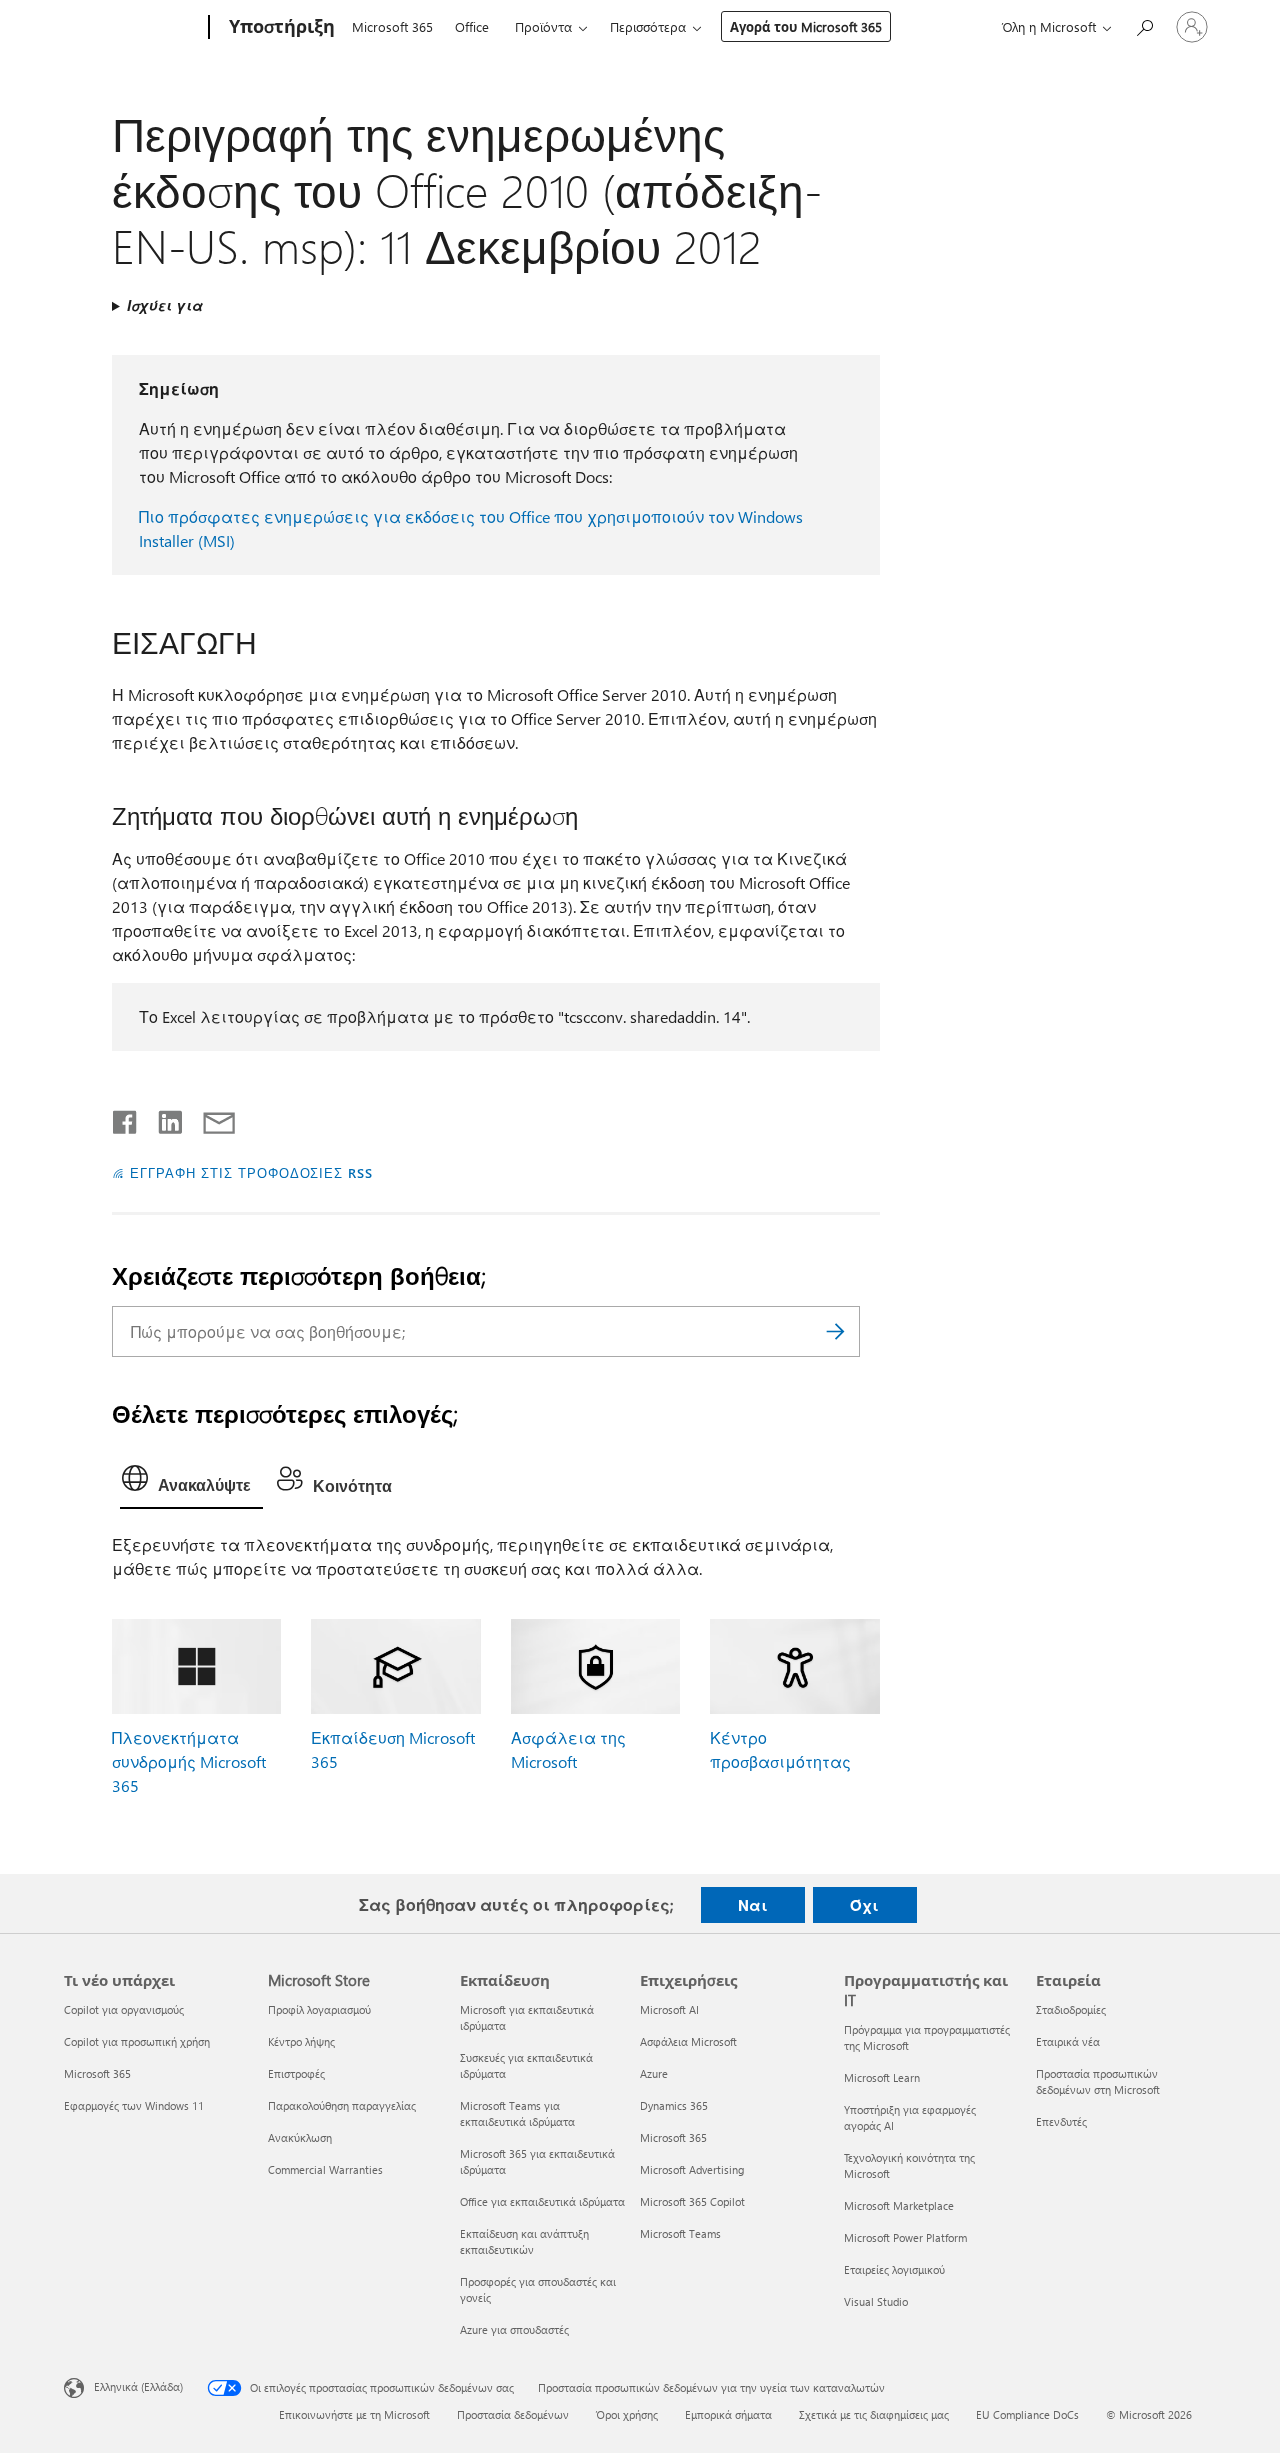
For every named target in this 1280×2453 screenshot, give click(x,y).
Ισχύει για (165, 305)
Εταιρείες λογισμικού (894, 2269)
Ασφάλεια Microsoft (688, 2041)
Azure (654, 2073)
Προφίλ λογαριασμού (319, 2009)
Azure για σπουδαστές (514, 2329)
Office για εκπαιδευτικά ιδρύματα (542, 2201)
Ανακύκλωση (300, 2137)
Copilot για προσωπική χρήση (137, 2041)
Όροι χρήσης (627, 2414)
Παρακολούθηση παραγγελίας (342, 2105)
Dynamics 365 (674, 2105)
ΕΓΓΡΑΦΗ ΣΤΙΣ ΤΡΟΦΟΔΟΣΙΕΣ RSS (251, 1172)
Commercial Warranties (325, 2169)
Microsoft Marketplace (899, 2205)
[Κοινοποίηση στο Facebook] (126, 1118)
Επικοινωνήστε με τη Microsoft (354, 2414)
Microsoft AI (669, 2009)
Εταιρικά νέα (1068, 2041)
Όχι (864, 1905)
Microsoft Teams (680, 2233)
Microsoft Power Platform (905, 2237)
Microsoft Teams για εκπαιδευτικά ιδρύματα (517, 2113)
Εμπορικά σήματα (728, 2414)
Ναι (753, 1905)
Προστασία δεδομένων (513, 2414)
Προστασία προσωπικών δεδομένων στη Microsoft (1098, 2081)
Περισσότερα (648, 26)
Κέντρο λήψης (301, 2041)
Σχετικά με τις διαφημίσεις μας (874, 2414)
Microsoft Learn (882, 2077)
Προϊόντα (543, 26)
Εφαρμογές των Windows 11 (134, 2105)
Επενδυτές (1061, 2121)
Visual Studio (876, 2301)
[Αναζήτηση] (835, 1331)
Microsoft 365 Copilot (692, 2201)
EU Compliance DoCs (1027, 2414)
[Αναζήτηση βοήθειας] (1144, 25)
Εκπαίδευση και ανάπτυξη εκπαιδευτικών (524, 2241)
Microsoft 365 (392, 26)
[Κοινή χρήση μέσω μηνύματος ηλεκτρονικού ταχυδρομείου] (210, 1118)
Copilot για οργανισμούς (124, 2009)
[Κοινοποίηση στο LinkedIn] (162, 1118)
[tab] (191, 1483)
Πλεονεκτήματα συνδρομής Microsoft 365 (189, 1761)
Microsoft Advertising (692, 2169)
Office (472, 26)
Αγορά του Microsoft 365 (806, 26)
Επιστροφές (296, 2073)
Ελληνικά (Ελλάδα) (138, 2386)
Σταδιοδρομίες (1071, 2009)
